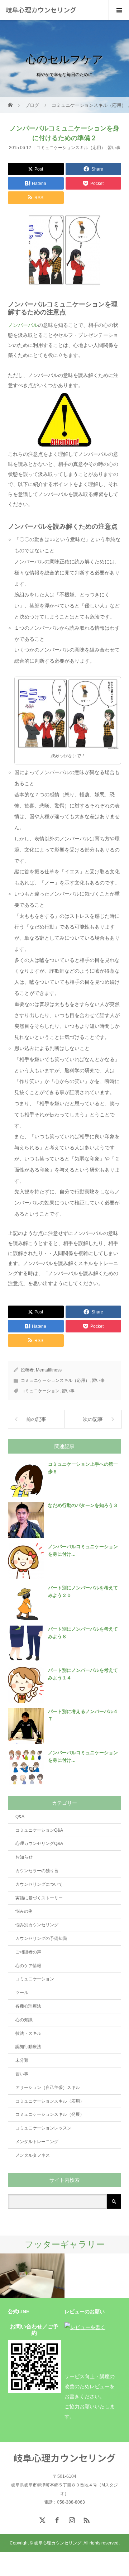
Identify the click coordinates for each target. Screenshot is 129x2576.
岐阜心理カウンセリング (41, 10)
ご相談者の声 (28, 1952)
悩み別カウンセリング (37, 1925)
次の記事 (93, 1419)
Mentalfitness (49, 1370)
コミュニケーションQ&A (39, 1830)
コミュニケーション (40, 1391)
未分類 (22, 2060)
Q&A (20, 1817)
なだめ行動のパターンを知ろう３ (83, 1505)
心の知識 (24, 2020)
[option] (32, 2276)
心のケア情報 (28, 1966)
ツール (22, 1993)
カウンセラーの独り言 (37, 1871)
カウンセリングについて (39, 1884)
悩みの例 (24, 1911)
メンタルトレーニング (37, 2142)
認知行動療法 (28, 2047)
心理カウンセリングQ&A (39, 1843)
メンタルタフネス (33, 2155)
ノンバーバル (23, 325)
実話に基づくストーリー (39, 1898)
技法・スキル (28, 2033)
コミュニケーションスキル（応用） (71, 148)
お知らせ (24, 1857)
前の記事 (36, 1419)
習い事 (114, 148)
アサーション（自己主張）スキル (48, 2088)
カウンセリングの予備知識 (41, 1938)
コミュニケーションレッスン (43, 2128)
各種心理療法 (28, 2006)
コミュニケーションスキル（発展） (50, 2114)
